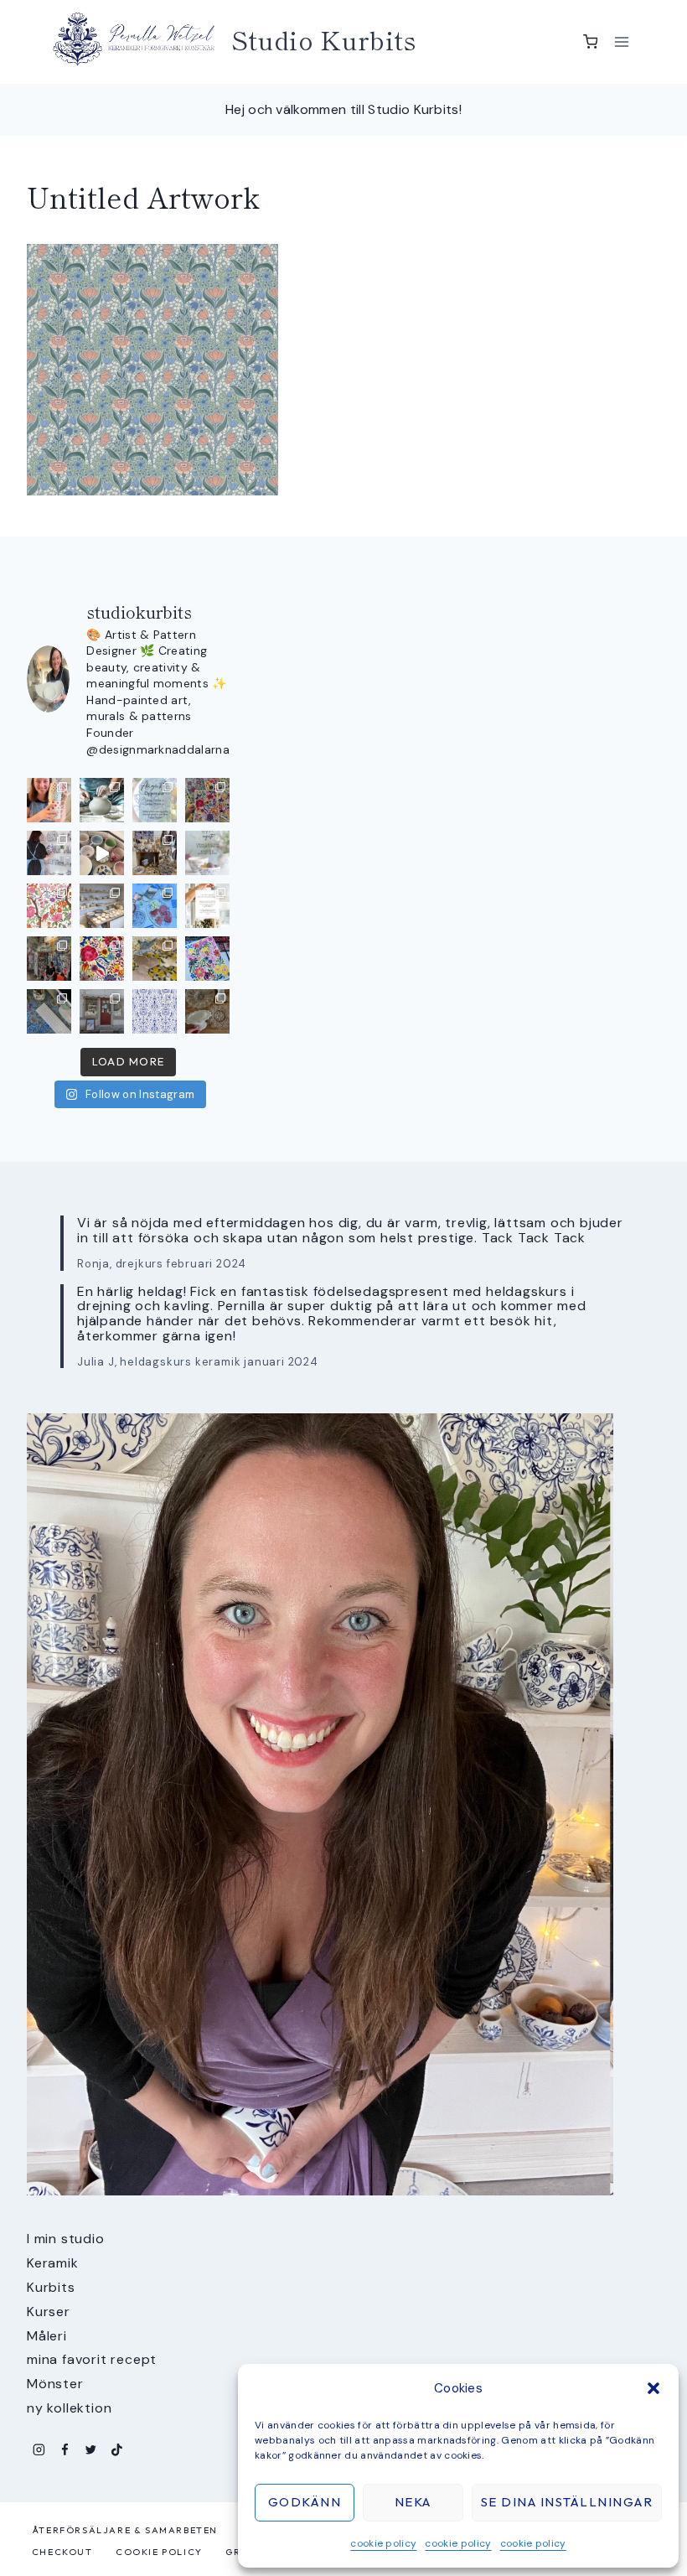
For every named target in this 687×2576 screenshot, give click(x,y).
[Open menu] (621, 41)
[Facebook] (65, 2450)
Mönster (55, 2384)
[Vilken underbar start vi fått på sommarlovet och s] (155, 1011)
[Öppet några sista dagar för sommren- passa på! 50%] (102, 1011)
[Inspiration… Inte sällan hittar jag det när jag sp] (207, 1011)
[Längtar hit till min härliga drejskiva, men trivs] (102, 800)
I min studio (66, 2239)
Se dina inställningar (567, 2502)
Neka (413, 2502)
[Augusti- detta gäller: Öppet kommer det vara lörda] (155, 800)
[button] (653, 2388)
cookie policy (383, 2543)
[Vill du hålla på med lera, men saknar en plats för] (207, 906)
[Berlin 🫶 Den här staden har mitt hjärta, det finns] (49, 959)
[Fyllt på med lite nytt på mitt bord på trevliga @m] (155, 853)
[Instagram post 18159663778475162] (102, 853)
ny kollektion (69, 2408)
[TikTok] (117, 2450)
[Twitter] (91, 2450)
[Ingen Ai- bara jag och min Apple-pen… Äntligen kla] (49, 906)
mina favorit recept (92, 2359)
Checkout (62, 2552)
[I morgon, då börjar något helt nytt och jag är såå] (207, 800)
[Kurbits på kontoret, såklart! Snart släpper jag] (49, 1011)
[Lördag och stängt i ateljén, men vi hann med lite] (155, 959)
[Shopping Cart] (591, 42)
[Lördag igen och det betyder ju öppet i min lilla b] (49, 853)
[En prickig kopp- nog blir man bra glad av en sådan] (49, 800)
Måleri (47, 2336)
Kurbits (51, 2287)
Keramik (53, 2263)
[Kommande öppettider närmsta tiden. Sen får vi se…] (207, 853)
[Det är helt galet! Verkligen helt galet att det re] (102, 906)
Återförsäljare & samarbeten (125, 2530)
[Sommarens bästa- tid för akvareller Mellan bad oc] (102, 959)
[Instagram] (39, 2450)
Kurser (49, 2312)
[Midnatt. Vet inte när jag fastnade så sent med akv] (207, 959)
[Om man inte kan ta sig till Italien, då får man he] (155, 906)
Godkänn (305, 2502)
